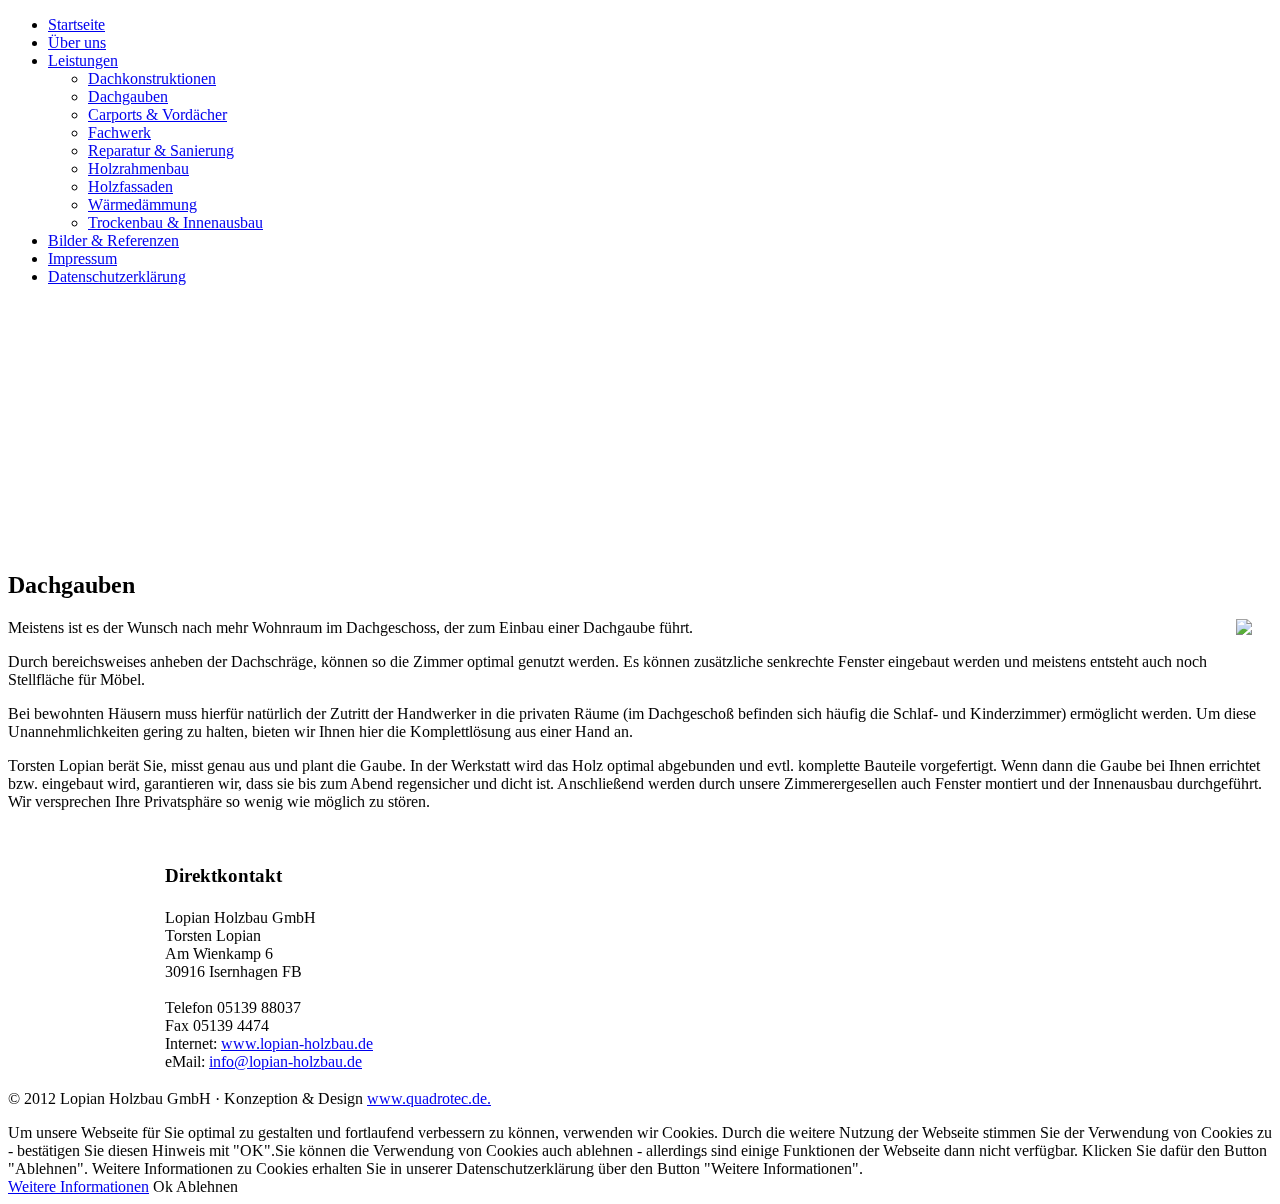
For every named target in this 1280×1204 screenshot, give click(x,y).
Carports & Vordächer (157, 114)
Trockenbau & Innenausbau (175, 222)
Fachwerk (119, 132)
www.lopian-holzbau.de (297, 1043)
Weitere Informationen (78, 1186)
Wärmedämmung (142, 204)
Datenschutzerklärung (117, 276)
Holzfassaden (130, 186)
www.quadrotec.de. (429, 1098)
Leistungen (83, 60)
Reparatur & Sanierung (161, 150)
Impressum (82, 258)
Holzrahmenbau (138, 168)
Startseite (76, 24)
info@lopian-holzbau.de (285, 1061)
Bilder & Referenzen (113, 240)
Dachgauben (128, 96)
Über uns (77, 42)
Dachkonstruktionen (152, 78)
